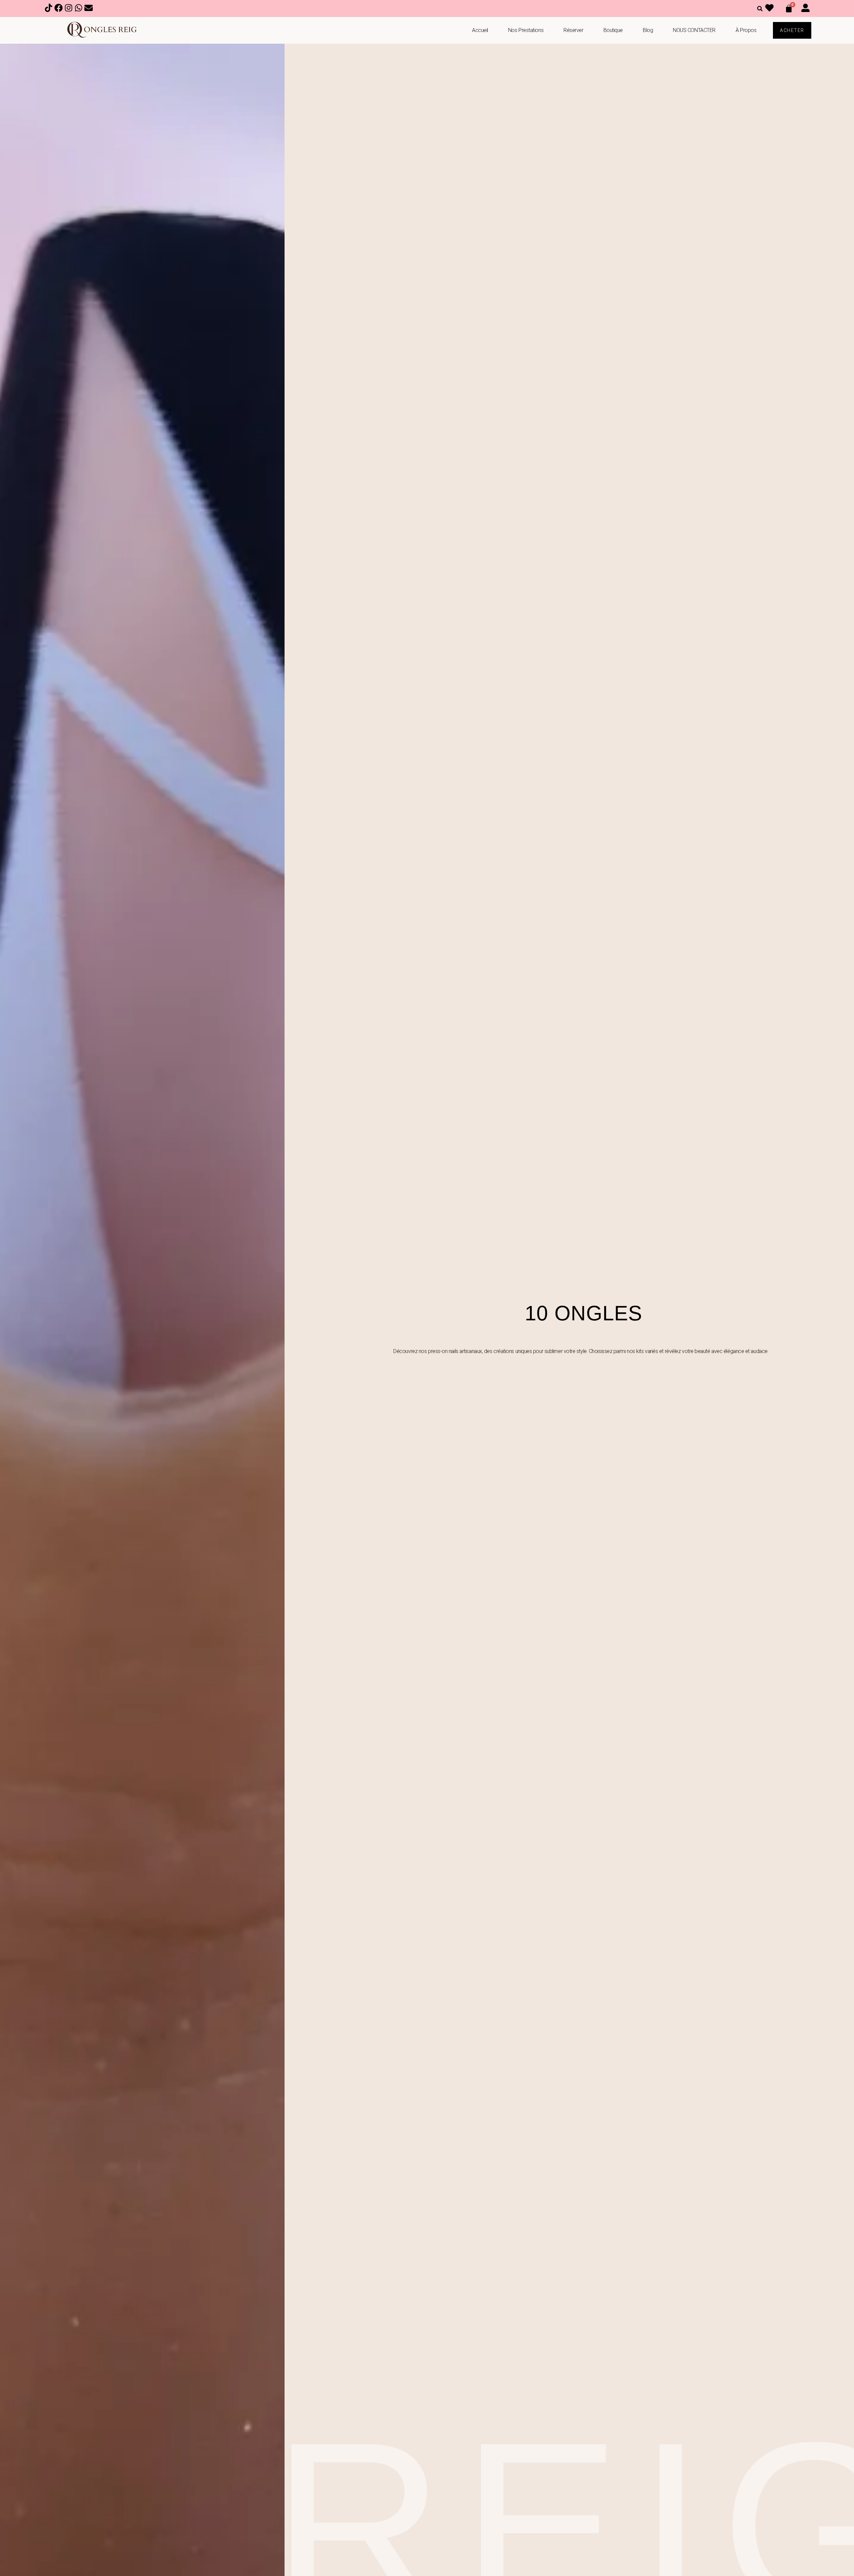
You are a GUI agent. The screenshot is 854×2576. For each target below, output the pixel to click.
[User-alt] (806, 9)
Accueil (480, 30)
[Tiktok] (49, 9)
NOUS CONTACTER (694, 30)
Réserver (573, 30)
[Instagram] (69, 9)
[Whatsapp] (79, 9)
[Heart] (770, 9)
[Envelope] (89, 9)
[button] (760, 9)
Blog (648, 30)
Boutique (613, 30)
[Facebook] (59, 9)
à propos (746, 30)
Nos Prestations (526, 30)
